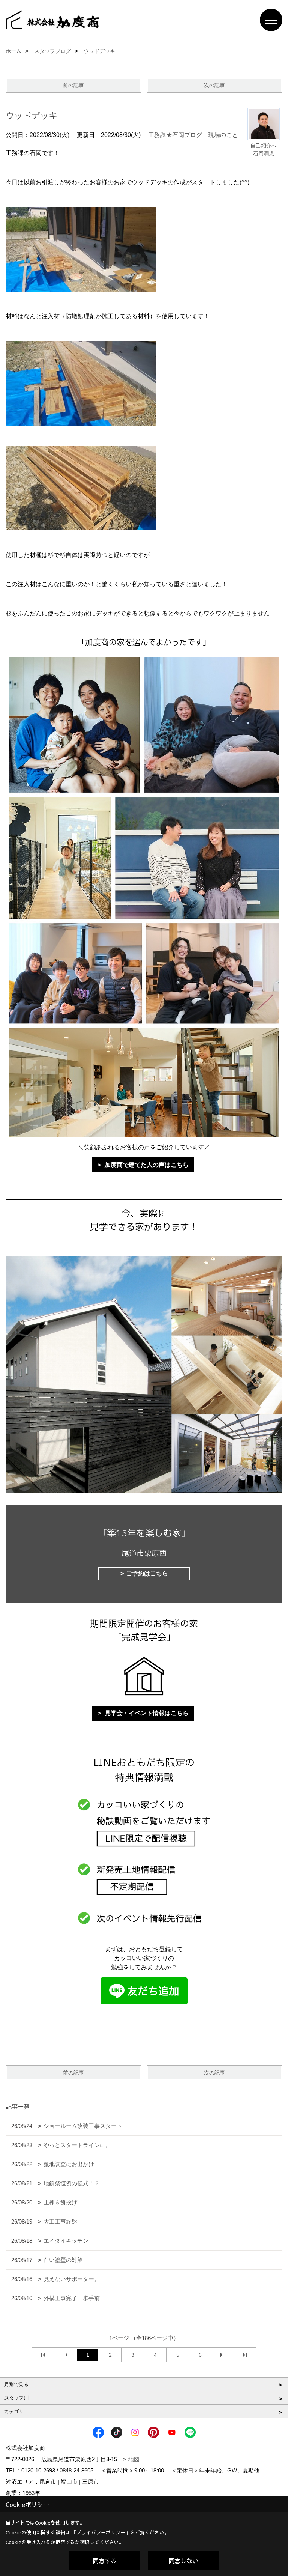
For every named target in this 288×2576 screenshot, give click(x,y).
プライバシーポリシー (101, 2532)
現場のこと (223, 135)
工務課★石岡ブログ (175, 135)
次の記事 (214, 85)
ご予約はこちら (147, 1573)
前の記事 (73, 85)
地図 (134, 2459)
